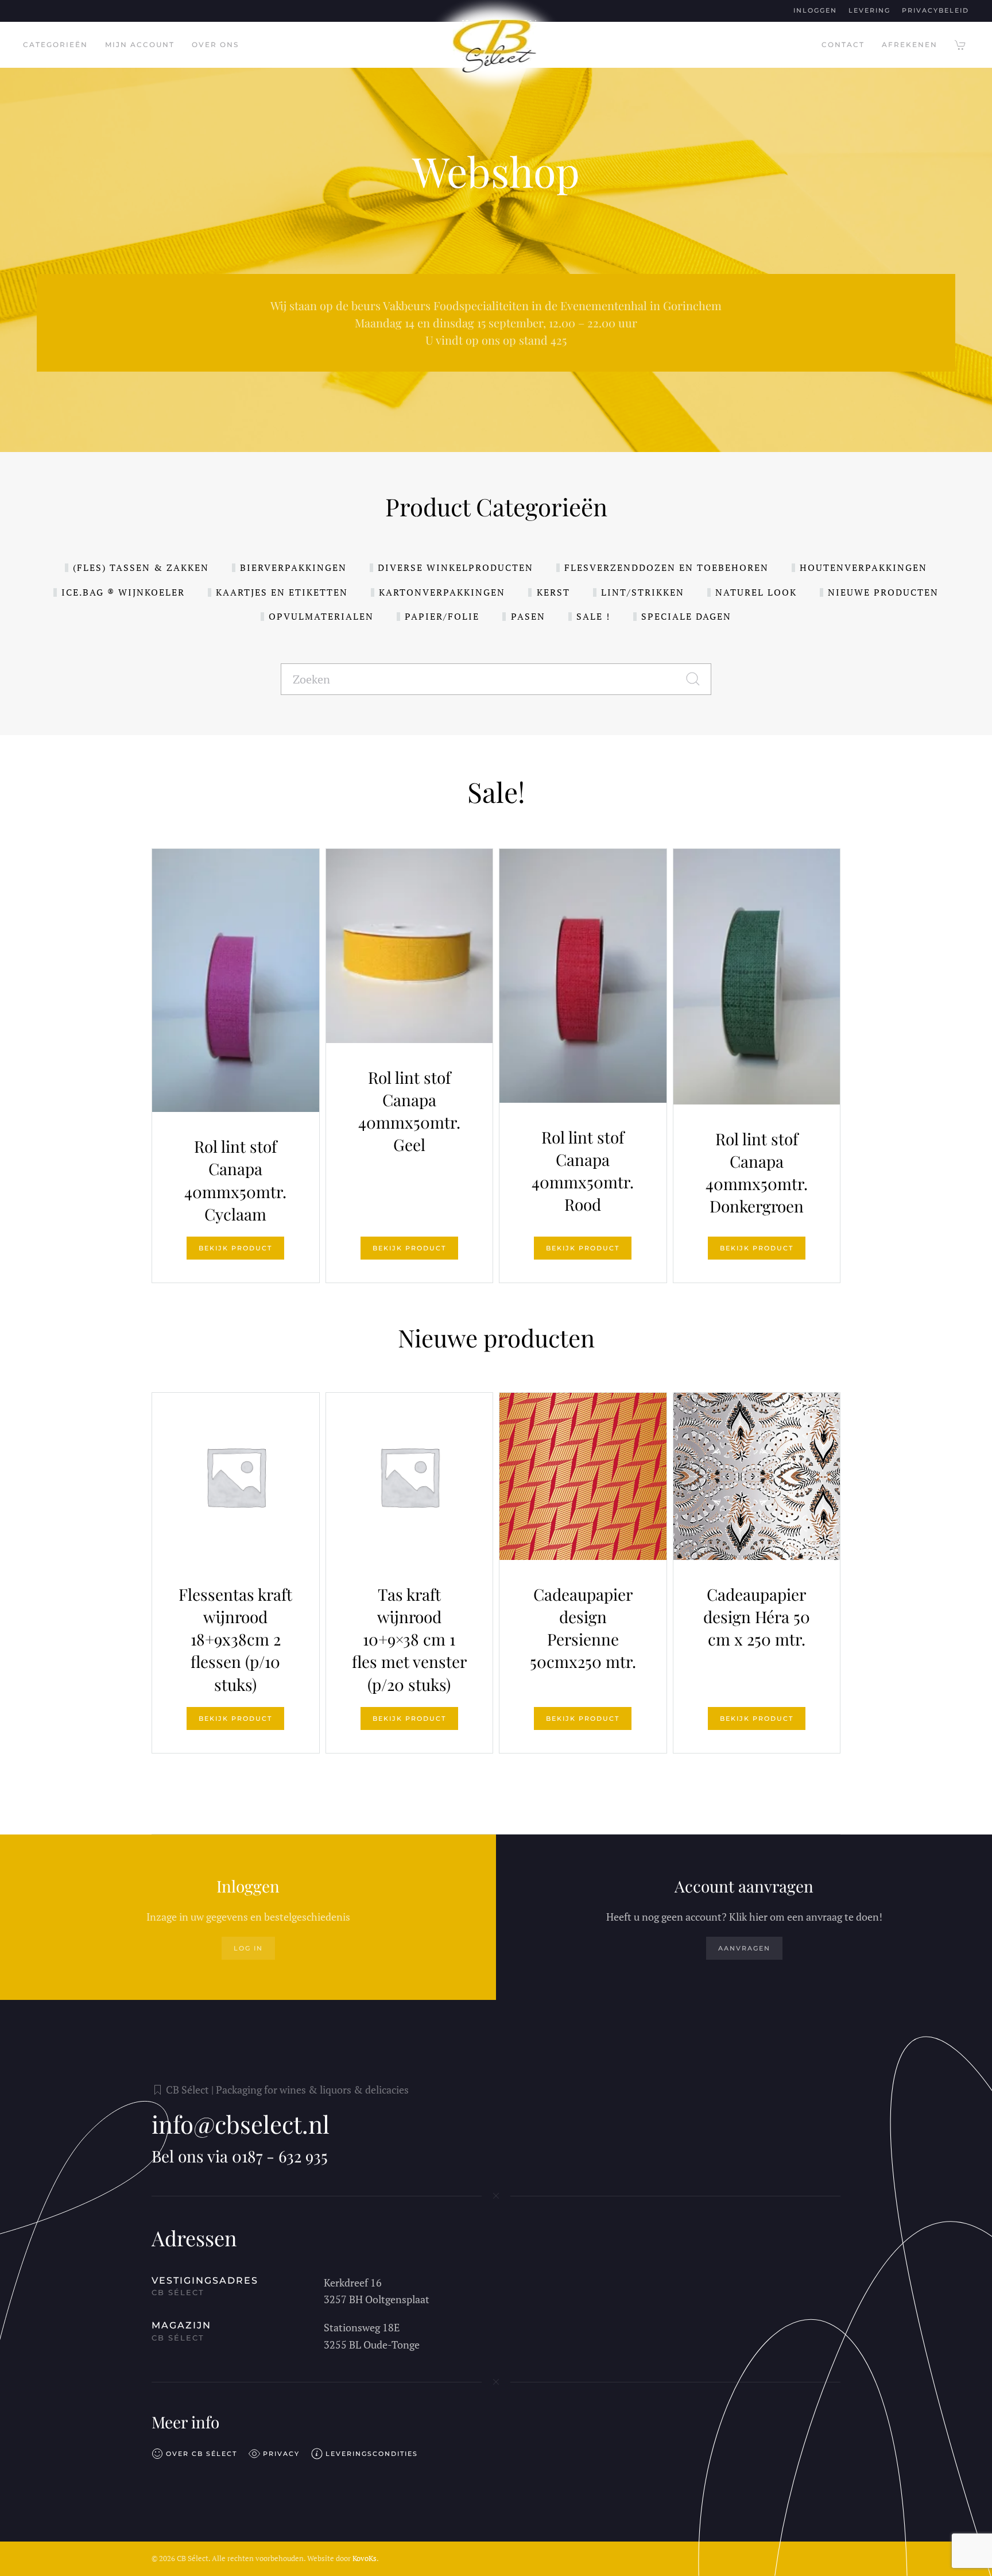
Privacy (281, 2454)
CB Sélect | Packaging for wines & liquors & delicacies (287, 2090)
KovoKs (365, 2558)
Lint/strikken (643, 592)
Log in (248, 1948)
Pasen (528, 616)
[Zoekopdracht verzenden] (699, 679)
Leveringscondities (372, 2454)
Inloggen (815, 10)
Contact (843, 45)
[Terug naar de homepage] (496, 45)
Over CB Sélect (201, 2454)
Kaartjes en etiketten (282, 592)
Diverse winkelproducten (456, 567)
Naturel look (756, 592)
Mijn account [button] (140, 45)
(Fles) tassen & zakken (141, 567)
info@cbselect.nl (241, 2124)
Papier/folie (442, 616)
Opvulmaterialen (321, 616)
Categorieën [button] (55, 45)
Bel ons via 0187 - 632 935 (240, 2156)
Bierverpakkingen (293, 567)
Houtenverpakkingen (863, 567)
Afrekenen (910, 45)
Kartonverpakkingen (442, 592)
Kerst (553, 592)
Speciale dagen (686, 616)
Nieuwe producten (883, 592)
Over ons (215, 45)
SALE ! (593, 616)
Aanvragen (744, 1948)
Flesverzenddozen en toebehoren (666, 567)
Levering (869, 10)
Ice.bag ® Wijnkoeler (123, 592)
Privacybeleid (935, 10)
